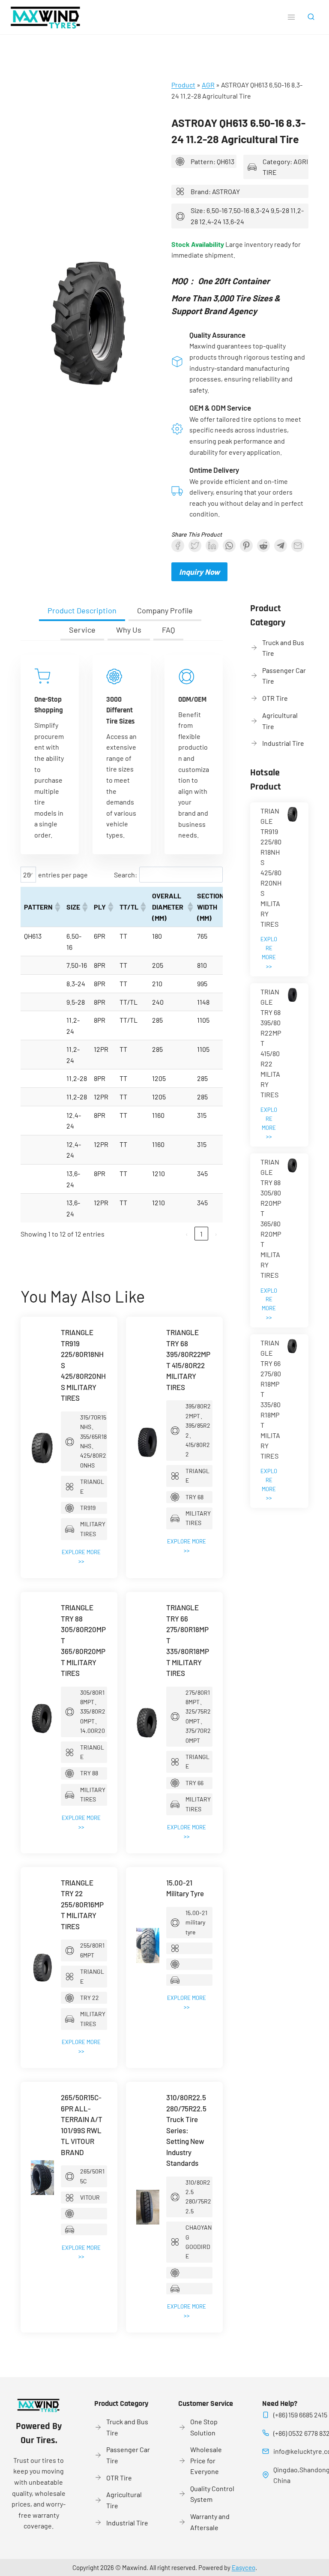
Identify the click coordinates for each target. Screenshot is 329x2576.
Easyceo (244, 2567)
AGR (208, 85)
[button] (57, 907)
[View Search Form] (311, 17)
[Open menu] (291, 17)
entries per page (63, 875)
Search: (126, 875)
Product (183, 85)
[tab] (82, 611)
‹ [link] (187, 1234)
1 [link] (201, 1234)
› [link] (216, 1234)
